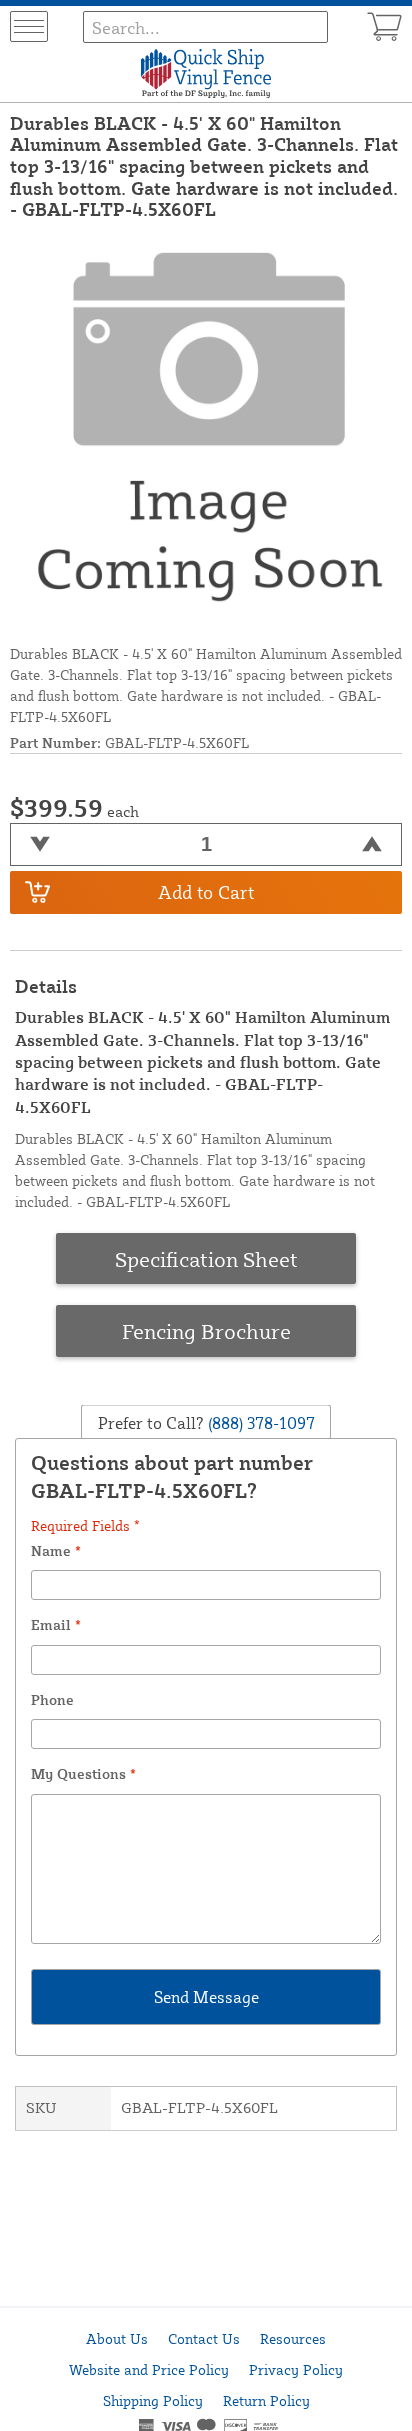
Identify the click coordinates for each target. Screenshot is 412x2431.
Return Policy (266, 2400)
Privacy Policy (296, 2369)
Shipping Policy (153, 2400)
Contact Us (204, 2338)
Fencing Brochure (206, 1331)
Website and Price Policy (149, 2369)
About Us (117, 2338)
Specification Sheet (206, 1259)
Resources (293, 2338)
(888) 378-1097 (259, 1422)
